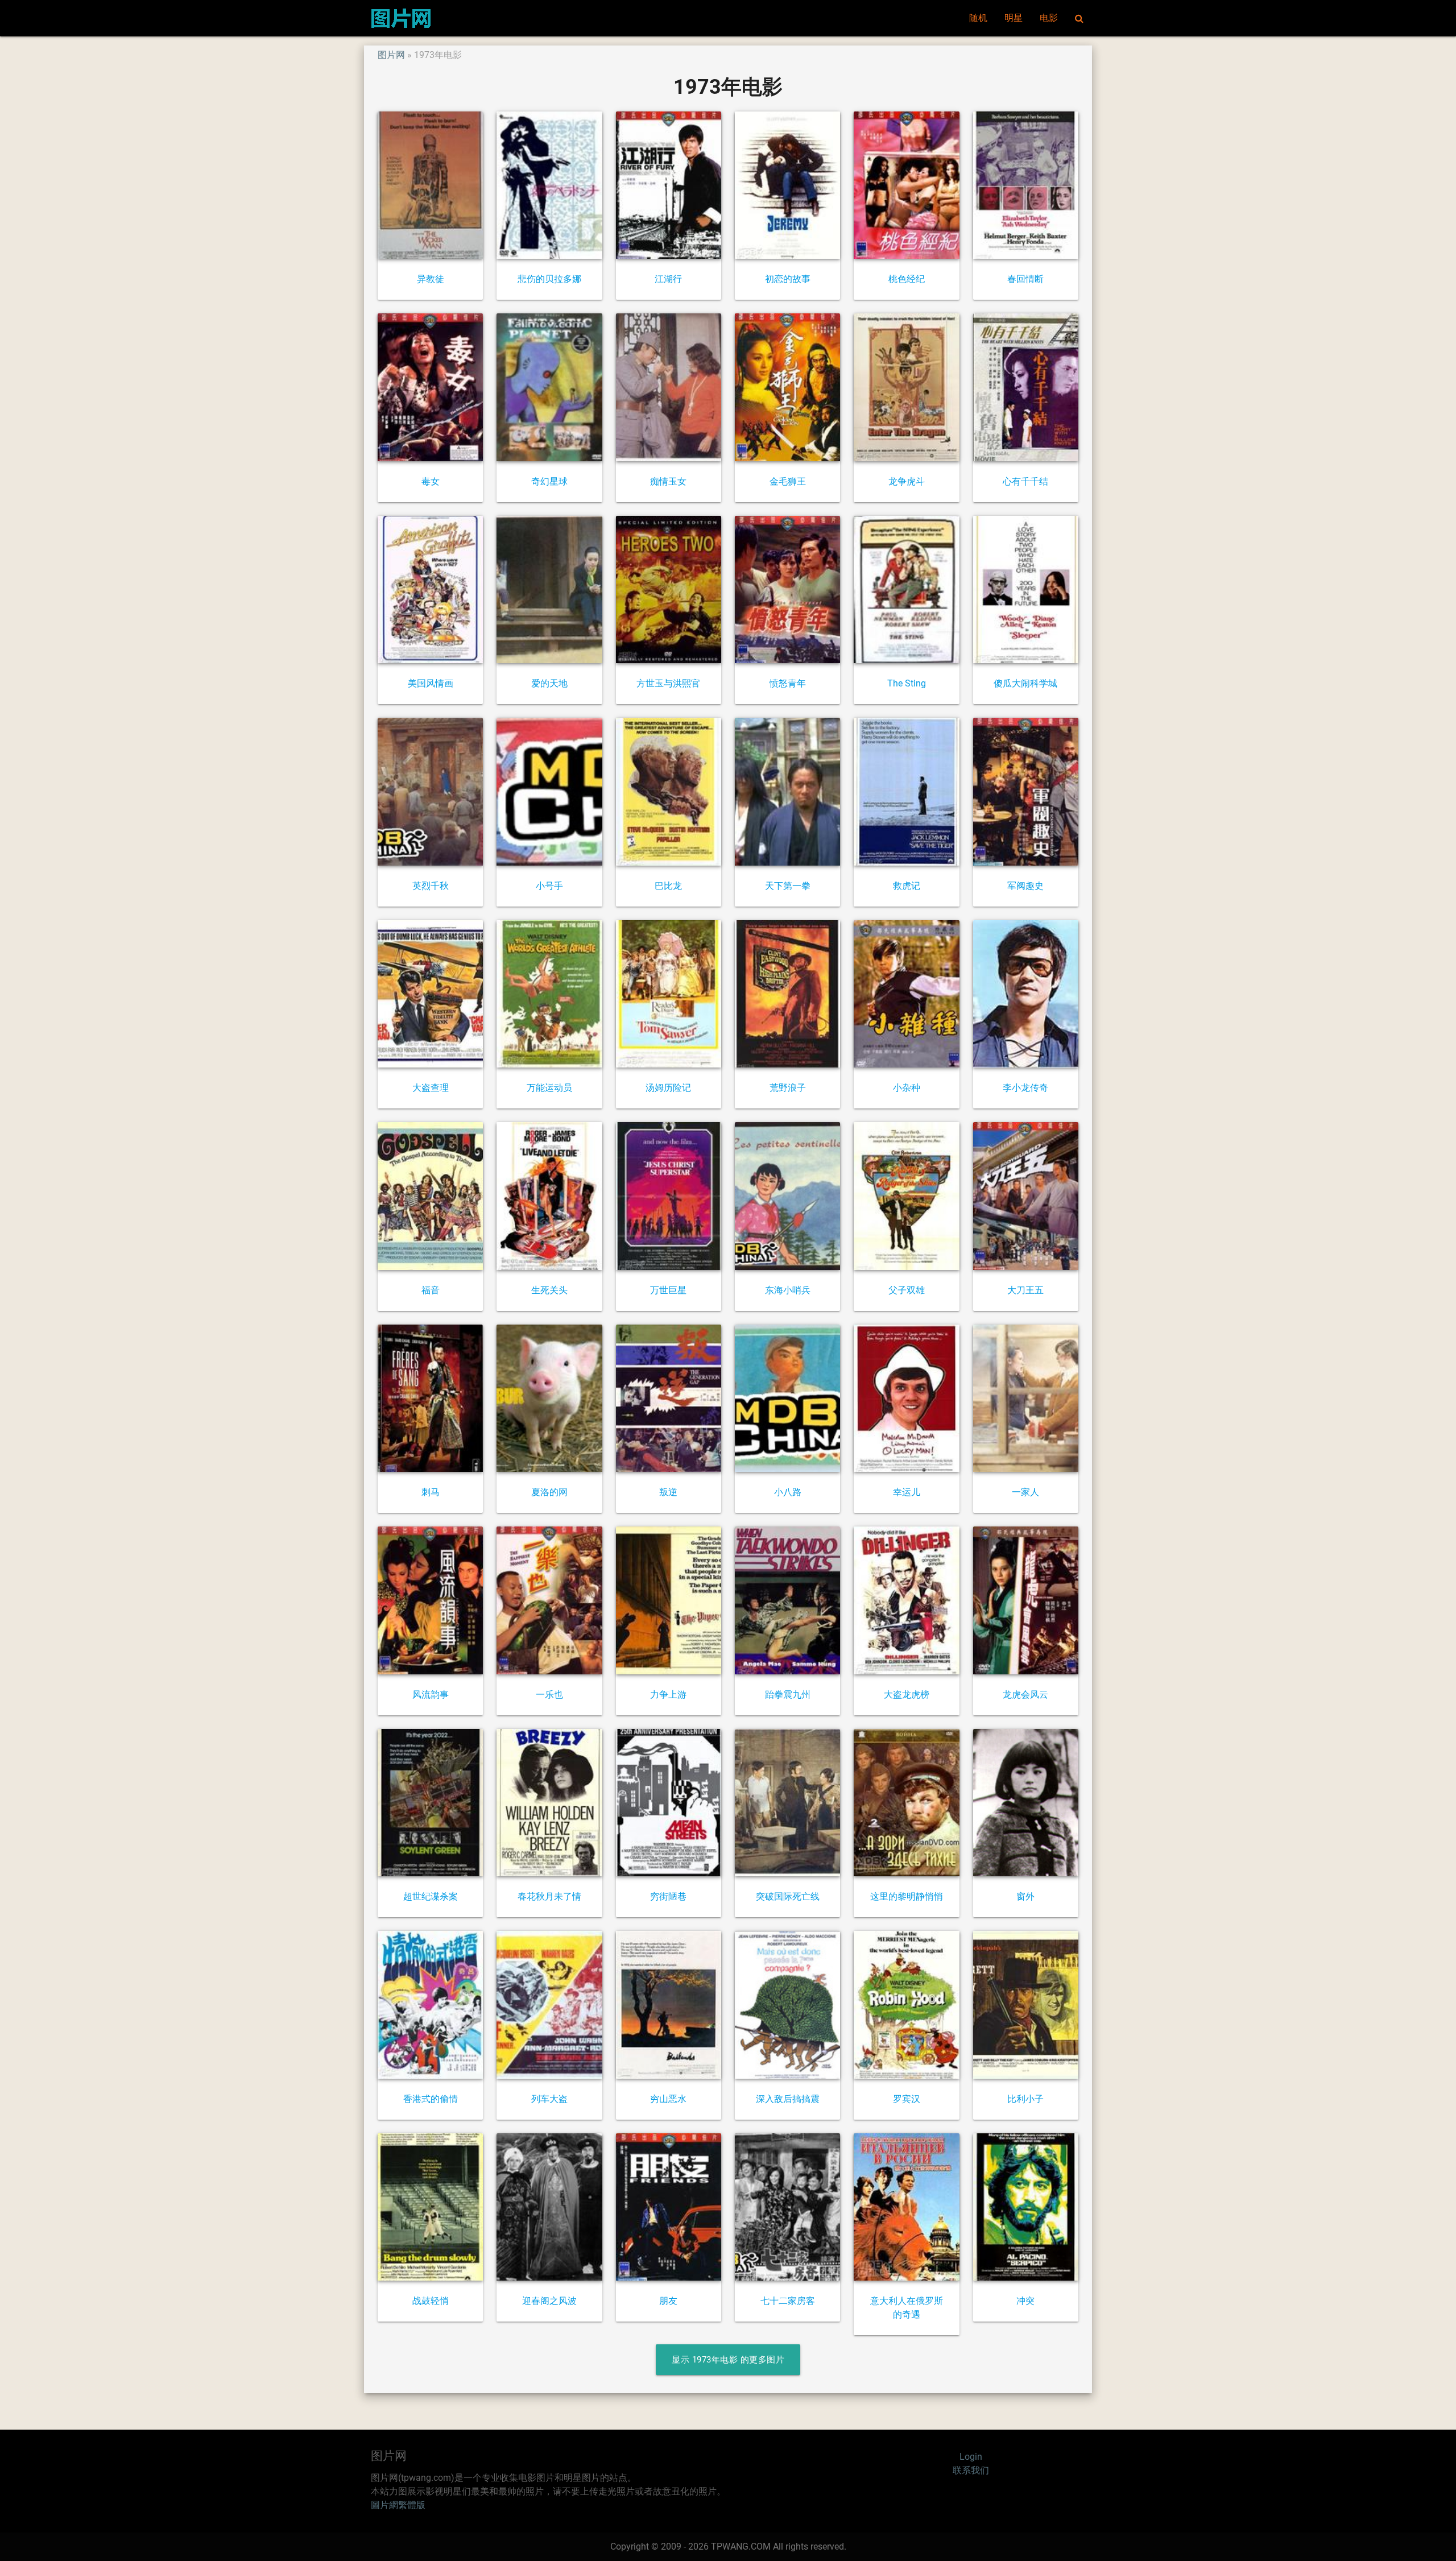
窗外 (1025, 1896)
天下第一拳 (788, 886)
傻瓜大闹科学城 (1025, 683)
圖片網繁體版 (398, 2505)
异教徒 (431, 279)
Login (971, 2457)
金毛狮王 (788, 481)
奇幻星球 (549, 481)
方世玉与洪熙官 (668, 683)
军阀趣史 (1025, 886)
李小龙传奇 (1025, 1088)
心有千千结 (1025, 481)
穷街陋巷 (668, 1896)
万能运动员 (549, 1088)
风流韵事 (431, 1695)
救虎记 (907, 886)
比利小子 (1025, 2099)
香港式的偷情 (431, 2099)
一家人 (1025, 1492)
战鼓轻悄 (431, 2301)
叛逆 (668, 1492)
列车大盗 (549, 2099)
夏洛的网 (549, 1492)
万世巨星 (668, 1290)
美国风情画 (431, 683)
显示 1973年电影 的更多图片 (728, 2360)
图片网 (391, 55)
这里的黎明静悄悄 (907, 1896)
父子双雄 (907, 1290)
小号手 (549, 886)
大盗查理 (431, 1088)
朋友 (668, 2301)
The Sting (907, 683)
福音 (431, 1290)
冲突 (1025, 2301)
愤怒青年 (788, 683)
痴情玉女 (668, 481)
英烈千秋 (431, 886)
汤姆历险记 (668, 1088)
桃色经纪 (907, 279)
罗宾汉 (907, 2099)
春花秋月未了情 (549, 1896)
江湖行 (668, 279)
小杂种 (907, 1088)
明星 (1014, 18)
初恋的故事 (788, 279)
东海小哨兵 (788, 1290)
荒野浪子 (788, 1088)
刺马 (431, 1492)
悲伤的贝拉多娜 (549, 279)
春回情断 (1025, 279)
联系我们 (971, 2470)
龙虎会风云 (1025, 1695)
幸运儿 (907, 1492)
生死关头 (549, 1290)
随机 (978, 18)
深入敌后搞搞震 (788, 2099)
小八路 (788, 1492)
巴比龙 (668, 886)
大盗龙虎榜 (907, 1695)
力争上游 (668, 1695)
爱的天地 (549, 683)
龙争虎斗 (907, 481)
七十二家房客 (788, 2301)
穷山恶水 (668, 2099)
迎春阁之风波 (549, 2301)
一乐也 (549, 1695)
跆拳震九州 (788, 1695)
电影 (1049, 18)
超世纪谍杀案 (431, 1896)
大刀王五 (1025, 1290)
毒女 (431, 481)
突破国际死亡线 (788, 1896)
